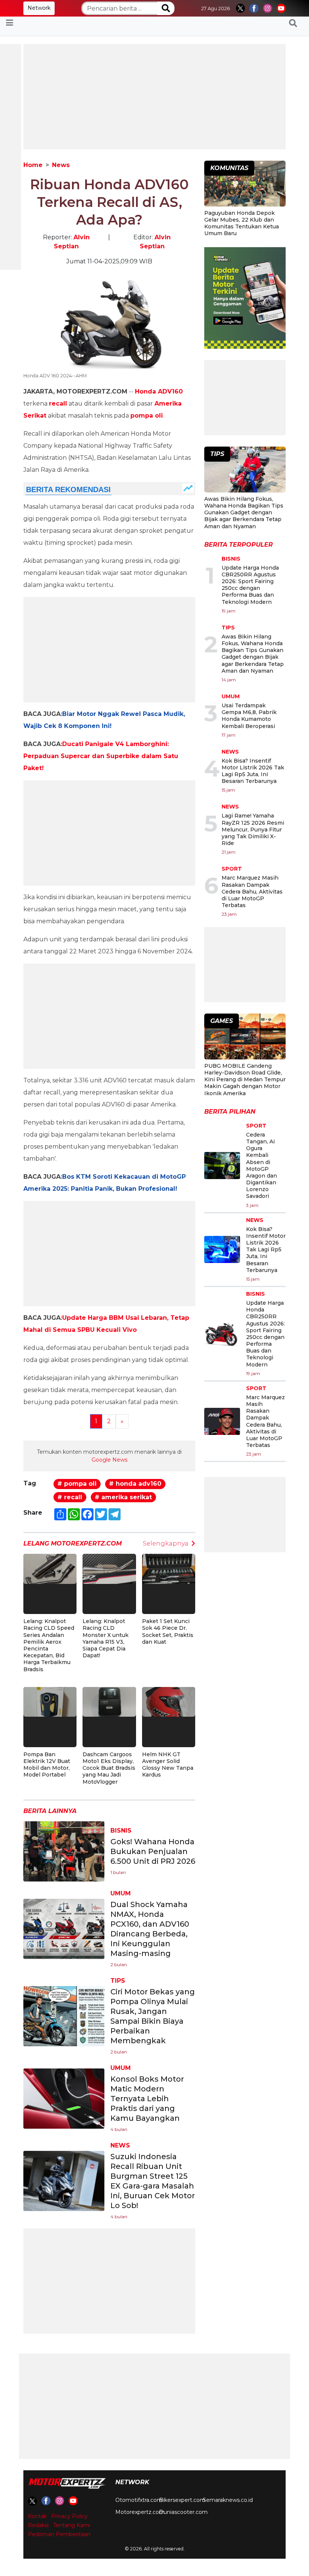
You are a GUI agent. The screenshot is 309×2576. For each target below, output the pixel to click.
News (61, 165)
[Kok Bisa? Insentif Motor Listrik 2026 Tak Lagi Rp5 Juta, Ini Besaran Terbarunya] (222, 1249)
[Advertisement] (154, 97)
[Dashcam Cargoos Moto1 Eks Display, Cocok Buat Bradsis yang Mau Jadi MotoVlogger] (109, 1701)
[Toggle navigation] (10, 23)
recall (58, 403)
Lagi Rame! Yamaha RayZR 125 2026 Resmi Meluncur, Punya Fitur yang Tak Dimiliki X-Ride (253, 829)
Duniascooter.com (183, 2512)
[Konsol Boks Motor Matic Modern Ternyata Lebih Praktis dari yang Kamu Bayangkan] (64, 2098)
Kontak (37, 2516)
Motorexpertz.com (140, 2512)
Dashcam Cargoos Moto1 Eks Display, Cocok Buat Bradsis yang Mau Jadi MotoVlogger (109, 1768)
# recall (70, 1497)
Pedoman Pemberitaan (59, 2534)
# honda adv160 (135, 1484)
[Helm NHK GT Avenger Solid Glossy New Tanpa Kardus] (169, 1701)
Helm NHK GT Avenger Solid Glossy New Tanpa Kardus (168, 1765)
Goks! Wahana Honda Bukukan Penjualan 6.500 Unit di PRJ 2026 (153, 1851)
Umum (121, 1893)
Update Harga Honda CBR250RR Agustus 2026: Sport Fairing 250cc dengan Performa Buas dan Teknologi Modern (250, 585)
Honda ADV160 (159, 391)
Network (39, 8)
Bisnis (121, 1831)
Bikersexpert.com (182, 2500)
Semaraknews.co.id (228, 2500)
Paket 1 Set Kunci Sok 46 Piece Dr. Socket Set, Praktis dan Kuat (168, 1631)
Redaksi (38, 2525)
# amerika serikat (123, 1497)
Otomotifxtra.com (139, 2500)
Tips (118, 1981)
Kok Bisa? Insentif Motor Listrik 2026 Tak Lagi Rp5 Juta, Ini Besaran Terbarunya (253, 771)
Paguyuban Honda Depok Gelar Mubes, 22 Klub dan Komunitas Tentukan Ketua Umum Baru (242, 223)
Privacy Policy (70, 2516)
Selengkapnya (166, 1543)
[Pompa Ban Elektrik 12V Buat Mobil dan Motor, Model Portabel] (50, 1701)
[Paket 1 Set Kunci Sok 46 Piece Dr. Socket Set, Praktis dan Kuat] (169, 1568)
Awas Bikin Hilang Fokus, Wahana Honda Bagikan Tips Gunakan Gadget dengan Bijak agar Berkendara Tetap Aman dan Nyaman (244, 513)
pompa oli (147, 416)
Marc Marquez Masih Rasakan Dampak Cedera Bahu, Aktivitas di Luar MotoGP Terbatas (252, 891)
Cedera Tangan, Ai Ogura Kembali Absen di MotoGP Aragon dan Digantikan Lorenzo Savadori (262, 1166)
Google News (109, 1460)
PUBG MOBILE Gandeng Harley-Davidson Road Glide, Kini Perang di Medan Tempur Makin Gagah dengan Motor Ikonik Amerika (245, 1080)
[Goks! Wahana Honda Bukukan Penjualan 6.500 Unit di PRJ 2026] (64, 1851)
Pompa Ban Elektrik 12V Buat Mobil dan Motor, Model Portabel (47, 1765)
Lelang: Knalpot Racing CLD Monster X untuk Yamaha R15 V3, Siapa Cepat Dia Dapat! (106, 1638)
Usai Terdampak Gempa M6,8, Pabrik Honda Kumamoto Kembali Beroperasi (249, 716)
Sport (232, 869)
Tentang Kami (72, 2525)
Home (33, 165)
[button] (293, 23)
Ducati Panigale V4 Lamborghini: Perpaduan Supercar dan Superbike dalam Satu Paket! (101, 756)
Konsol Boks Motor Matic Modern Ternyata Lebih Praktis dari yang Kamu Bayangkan (147, 2099)
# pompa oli (77, 1484)
